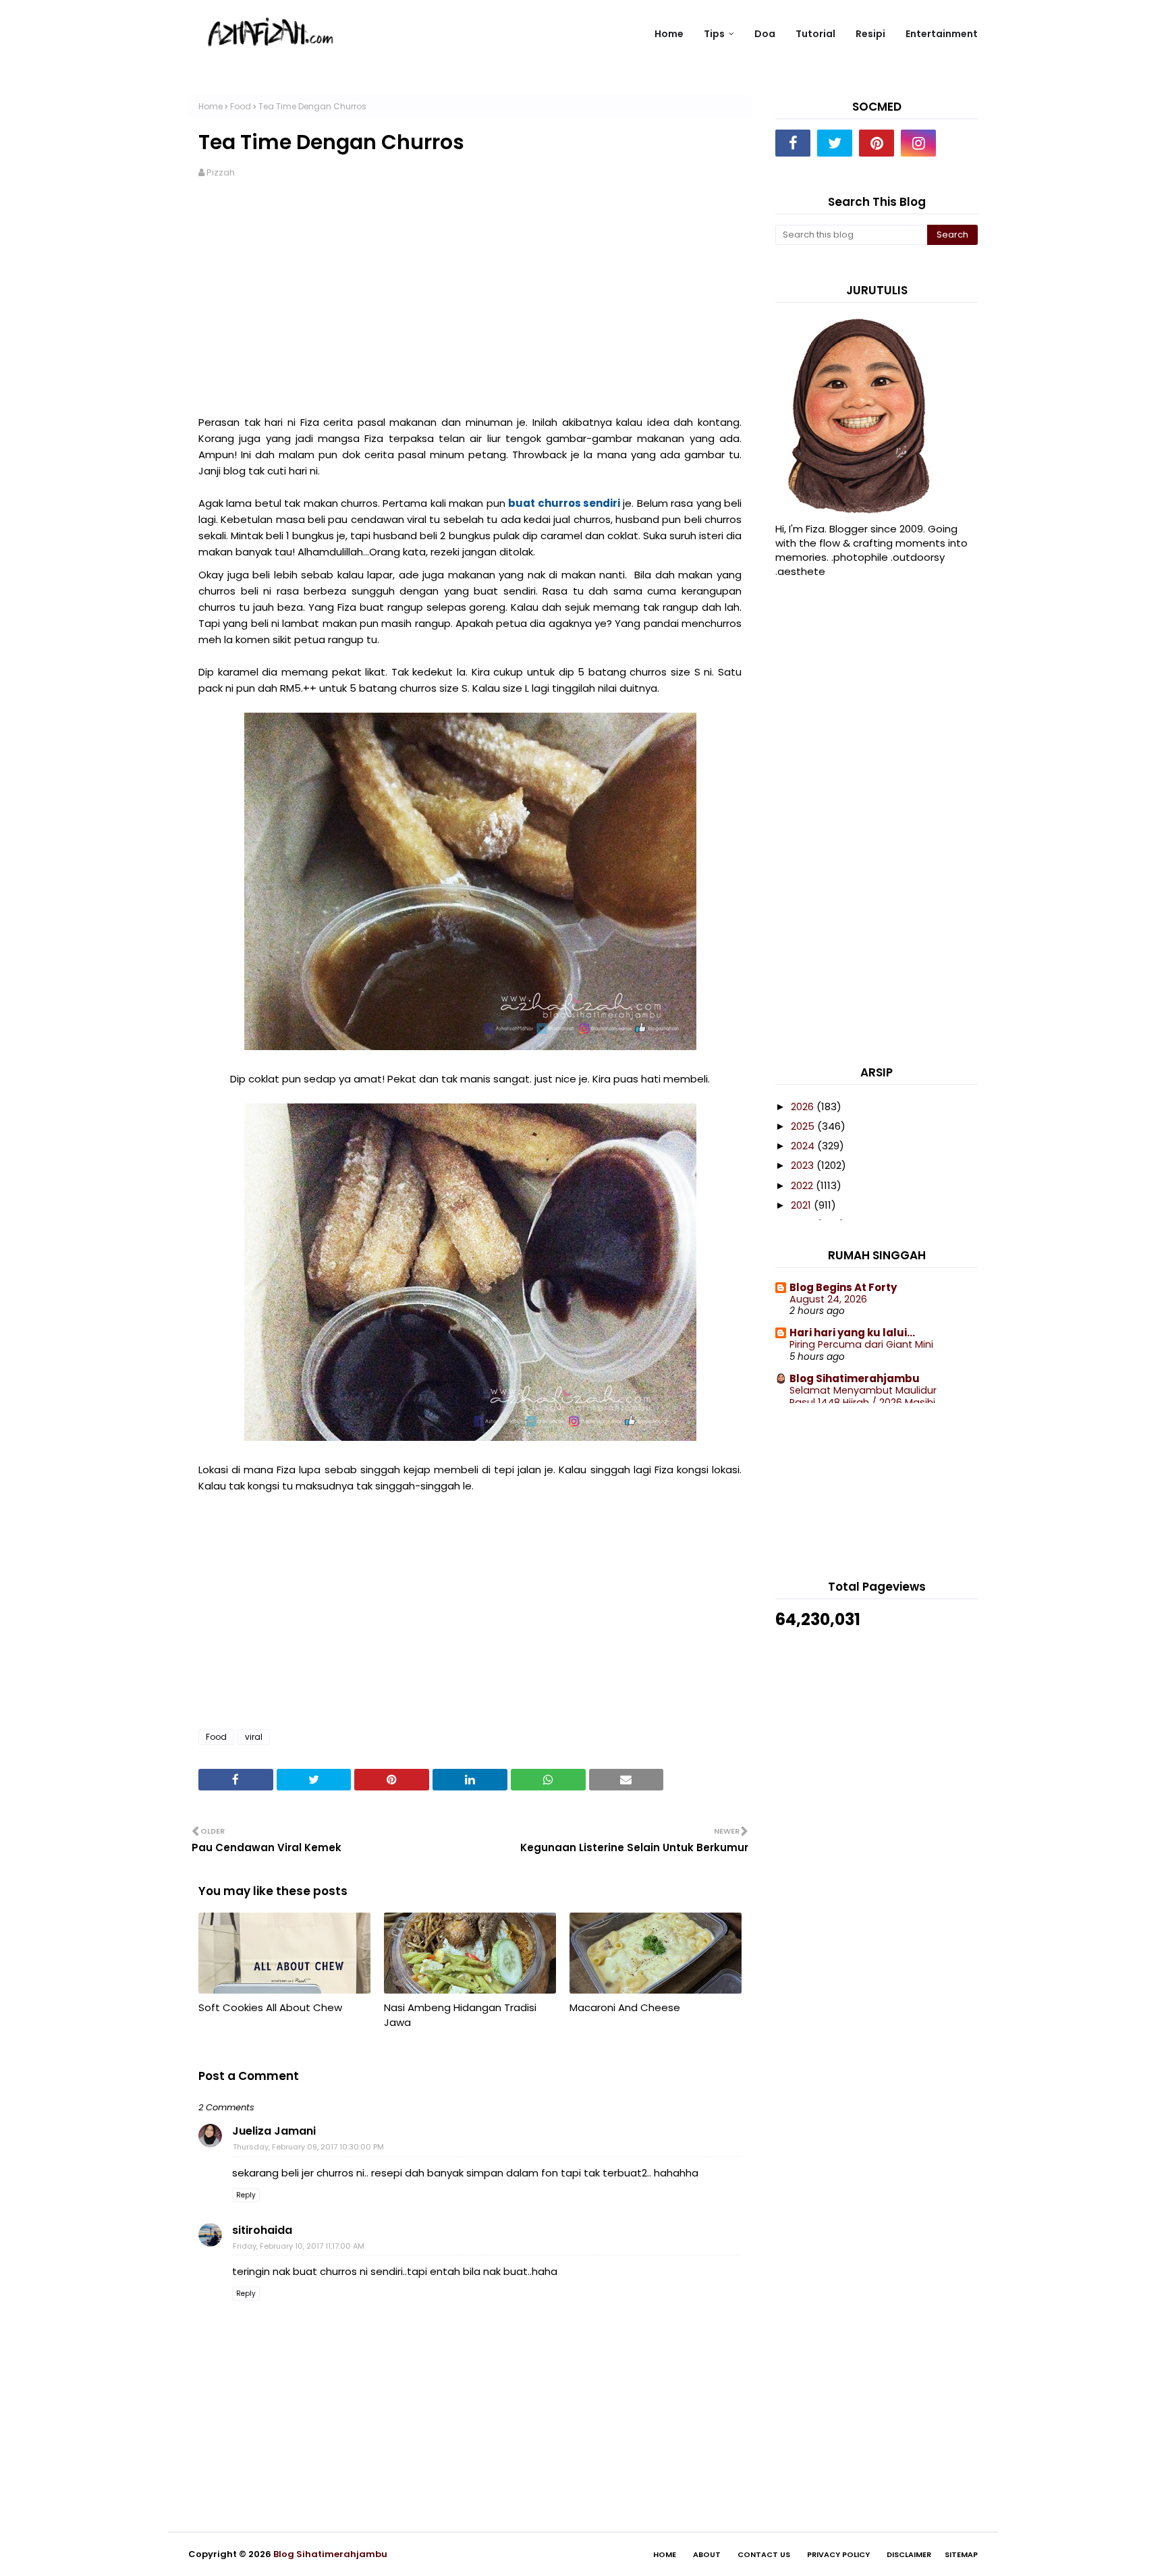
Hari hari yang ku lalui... (852, 1333)
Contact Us (764, 2554)
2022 (803, 1185)
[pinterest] (877, 143)
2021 (802, 1205)
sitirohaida (262, 2230)
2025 (804, 1126)
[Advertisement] (470, 297)
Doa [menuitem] (765, 34)
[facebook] (793, 143)
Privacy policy (838, 2554)
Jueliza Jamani (274, 2131)
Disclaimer (909, 2554)
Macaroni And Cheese (625, 2007)
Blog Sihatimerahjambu (855, 1378)
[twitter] (835, 143)
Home (211, 106)
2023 (804, 1165)
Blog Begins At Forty (843, 1287)
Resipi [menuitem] (870, 34)
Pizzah (221, 172)
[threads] (960, 143)
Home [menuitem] (669, 34)
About (707, 2554)
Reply (246, 2195)
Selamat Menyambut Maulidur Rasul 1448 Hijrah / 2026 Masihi (863, 1397)
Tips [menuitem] (714, 34)
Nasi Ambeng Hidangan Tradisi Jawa (460, 2015)
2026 (804, 1106)
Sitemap (961, 2554)
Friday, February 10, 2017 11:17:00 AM (299, 2246)
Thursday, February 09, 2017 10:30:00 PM (308, 2147)
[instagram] (918, 143)
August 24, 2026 (828, 1299)
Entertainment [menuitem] (942, 34)
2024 (804, 1146)
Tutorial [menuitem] (815, 34)
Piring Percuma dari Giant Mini (861, 1344)
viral (254, 1737)
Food (241, 106)
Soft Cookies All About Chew (270, 2007)
